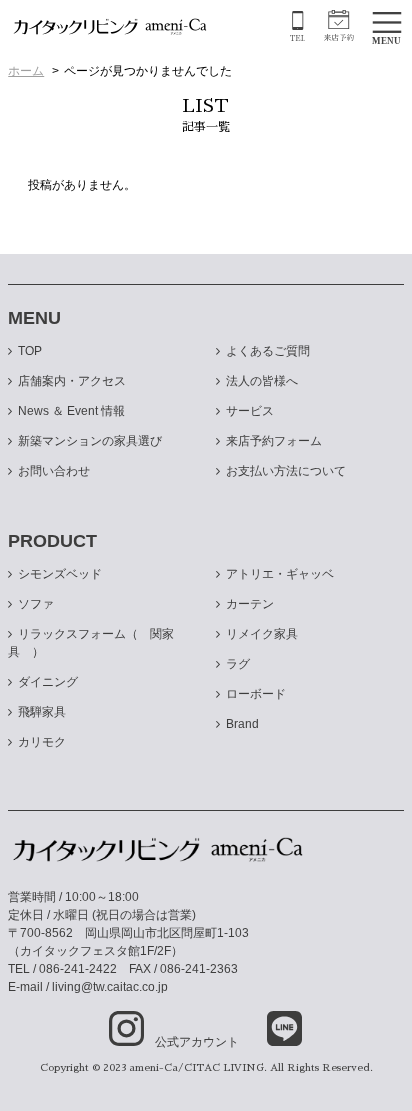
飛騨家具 (42, 712)
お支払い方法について (286, 471)
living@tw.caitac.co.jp (110, 987)
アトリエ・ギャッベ (280, 574)
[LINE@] (272, 1029)
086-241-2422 (78, 969)
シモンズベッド (60, 574)
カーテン (250, 604)
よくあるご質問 (268, 351)
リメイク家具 (262, 634)
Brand (242, 724)
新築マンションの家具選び (90, 441)
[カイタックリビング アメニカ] (110, 26)
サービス (250, 411)
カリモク (42, 742)
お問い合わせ (54, 471)
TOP (30, 351)
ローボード (256, 694)
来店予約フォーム (274, 441)
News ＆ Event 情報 (71, 411)
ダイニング (48, 682)
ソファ (36, 604)
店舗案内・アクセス (72, 381)
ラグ (238, 664)
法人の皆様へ (262, 381)
